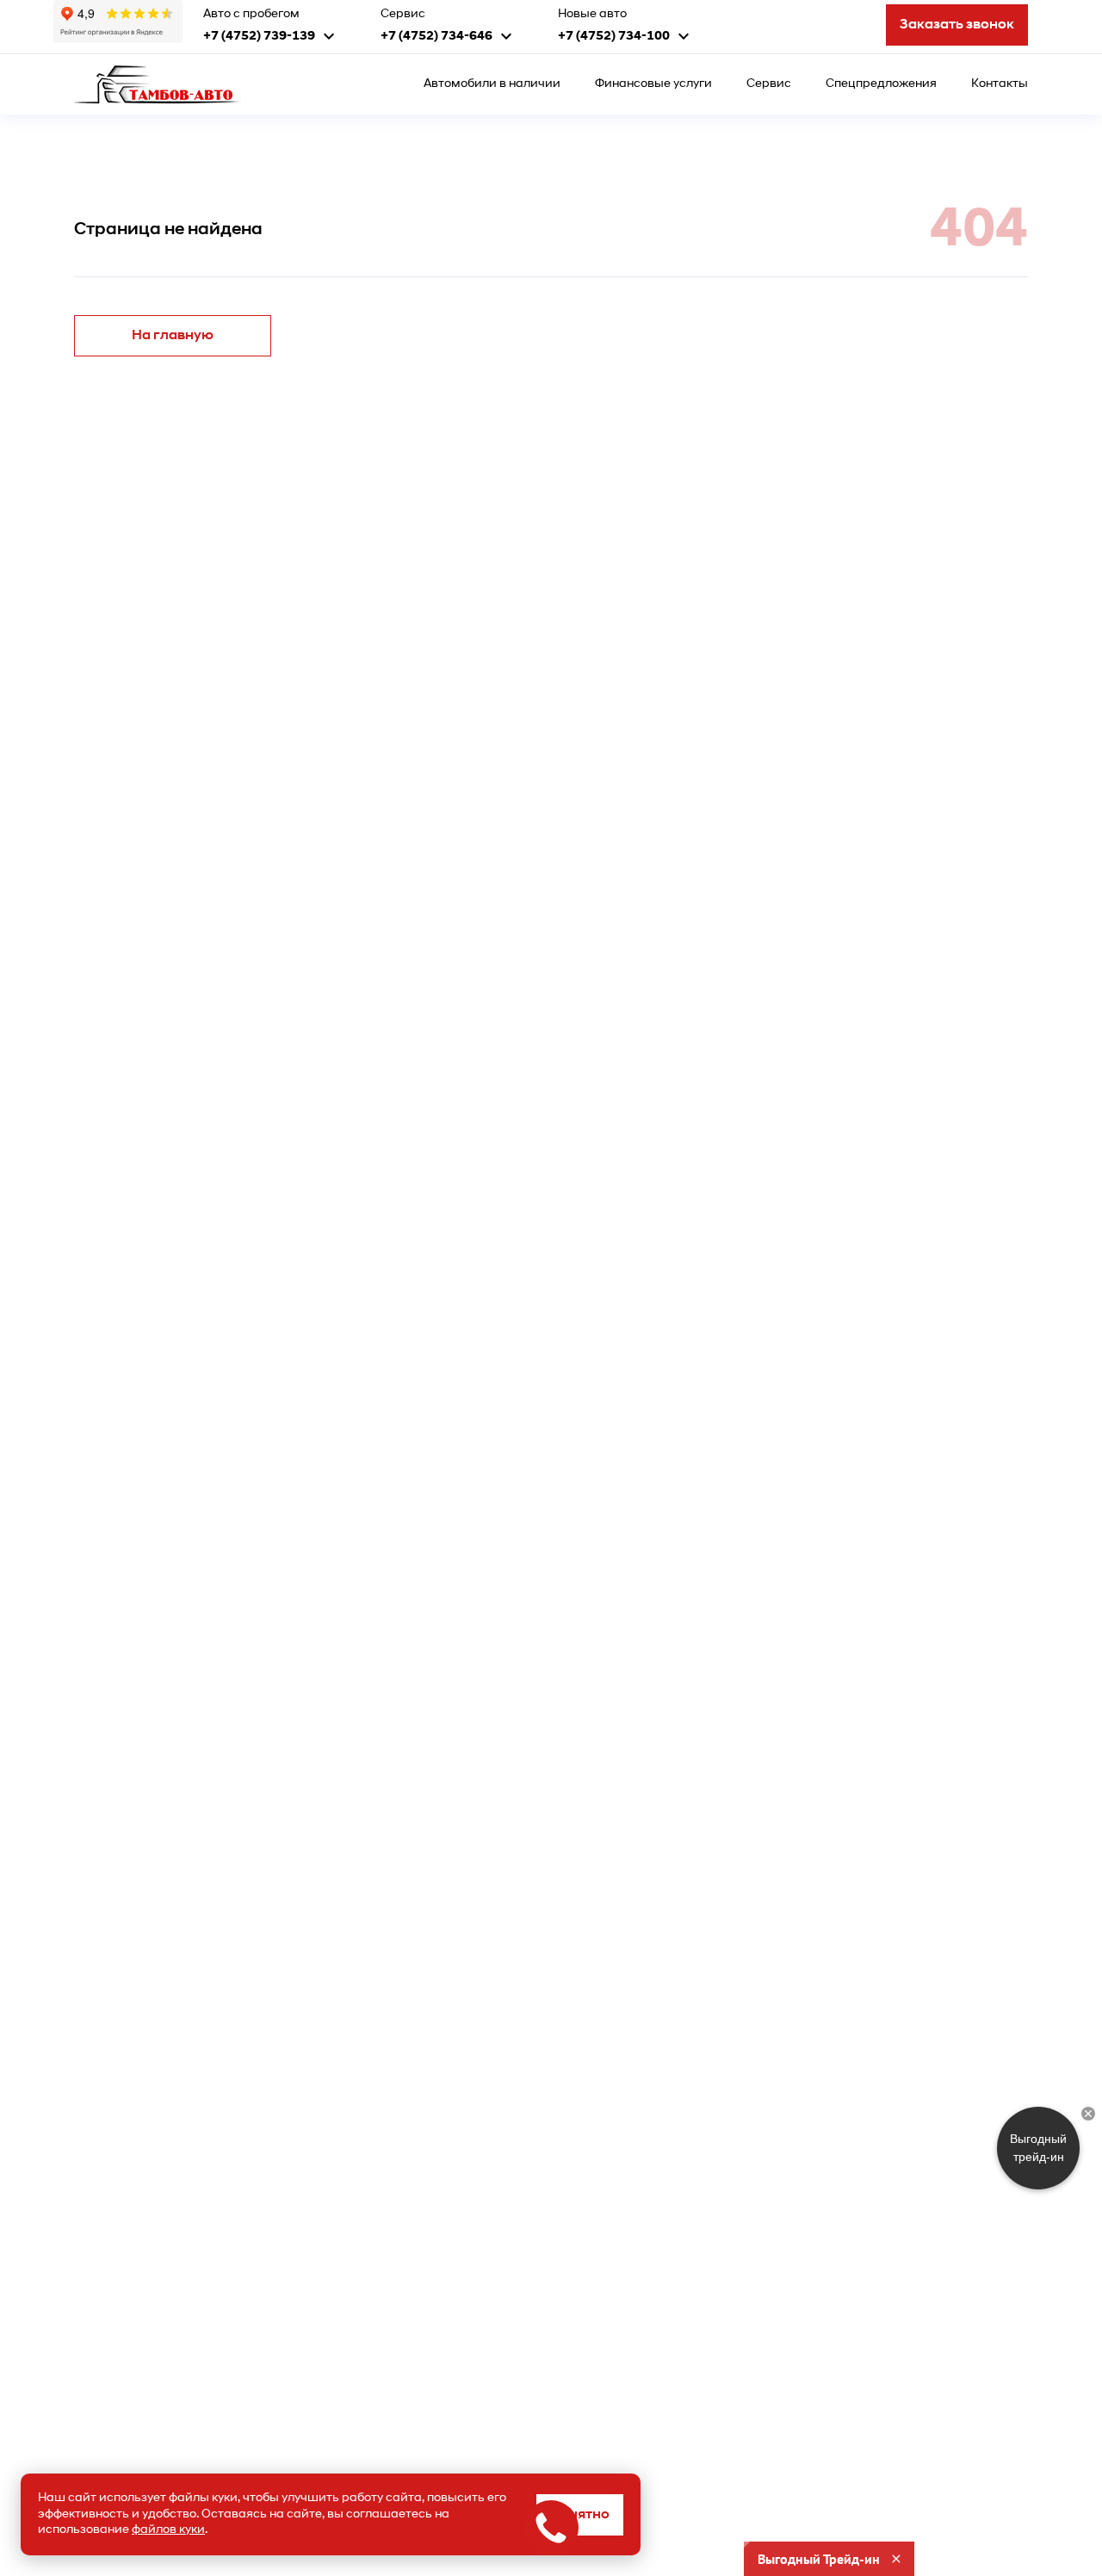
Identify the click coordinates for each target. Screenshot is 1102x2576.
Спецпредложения (881, 84)
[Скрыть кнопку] (1088, 2114)
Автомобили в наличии (492, 84)
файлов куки (168, 2530)
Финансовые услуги (653, 84)
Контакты (1000, 84)
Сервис (769, 84)
